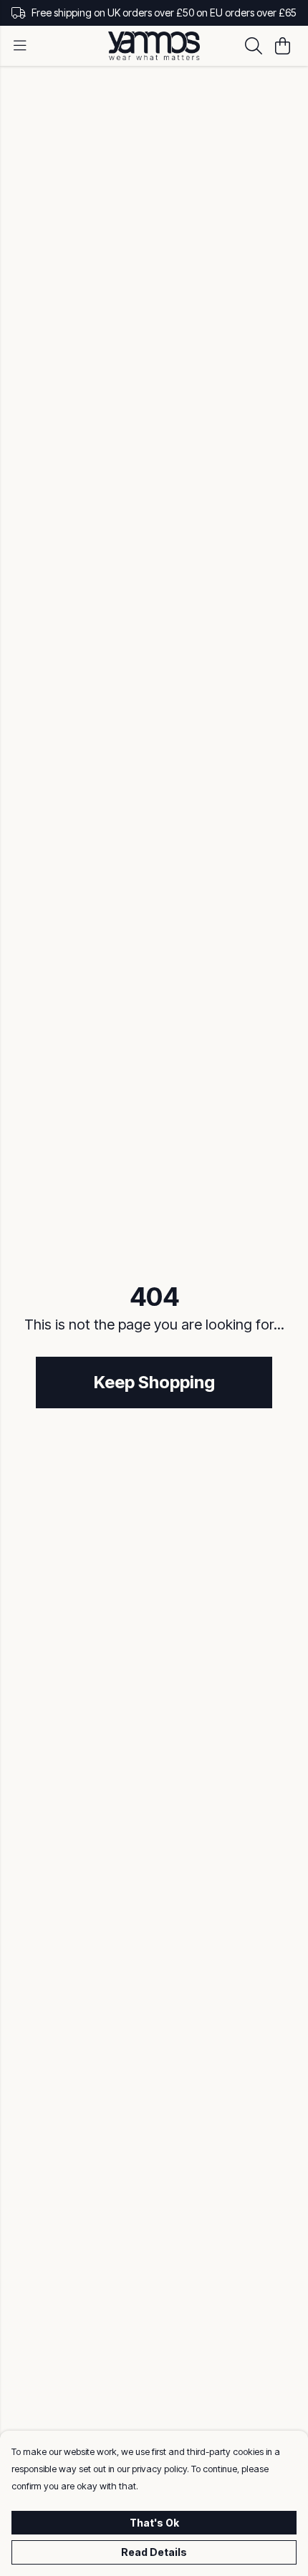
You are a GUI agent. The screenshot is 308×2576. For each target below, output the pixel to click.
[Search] (254, 46)
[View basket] (282, 46)
